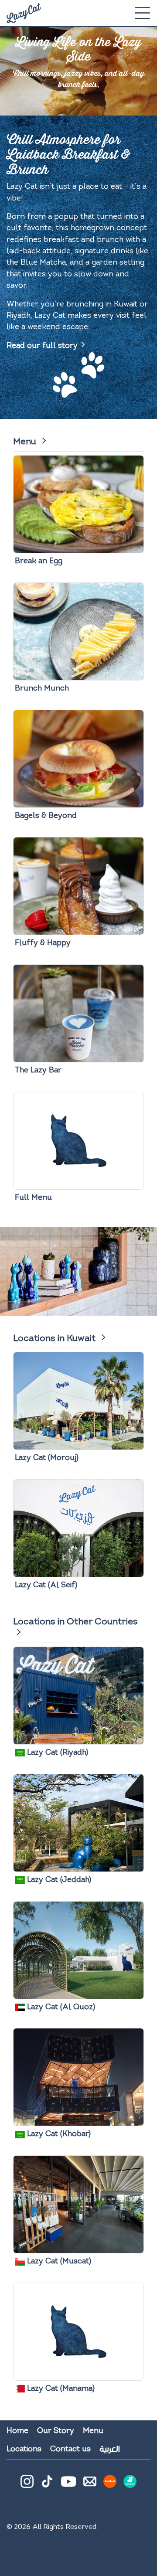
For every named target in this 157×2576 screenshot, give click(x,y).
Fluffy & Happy (43, 943)
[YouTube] (68, 2481)
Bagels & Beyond (46, 816)
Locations (24, 2449)
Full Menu (33, 1198)
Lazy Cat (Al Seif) (46, 1585)
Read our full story (42, 346)
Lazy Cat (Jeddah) (58, 1880)
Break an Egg (39, 561)
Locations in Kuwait (55, 1339)
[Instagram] (27, 2485)
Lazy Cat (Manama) (60, 2389)
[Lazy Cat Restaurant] (24, 13)
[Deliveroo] (130, 2485)
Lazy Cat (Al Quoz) (60, 2007)
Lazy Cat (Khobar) (58, 2134)
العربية (109, 2449)
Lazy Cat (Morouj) (47, 1458)
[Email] (90, 2485)
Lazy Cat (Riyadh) (56, 1753)
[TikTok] (47, 2485)
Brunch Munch (42, 689)
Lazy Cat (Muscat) (58, 2261)
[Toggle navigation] (142, 13)
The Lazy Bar (38, 1070)
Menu (26, 442)
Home (17, 2431)
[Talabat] (110, 2485)
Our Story (56, 2431)
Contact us (70, 2449)
